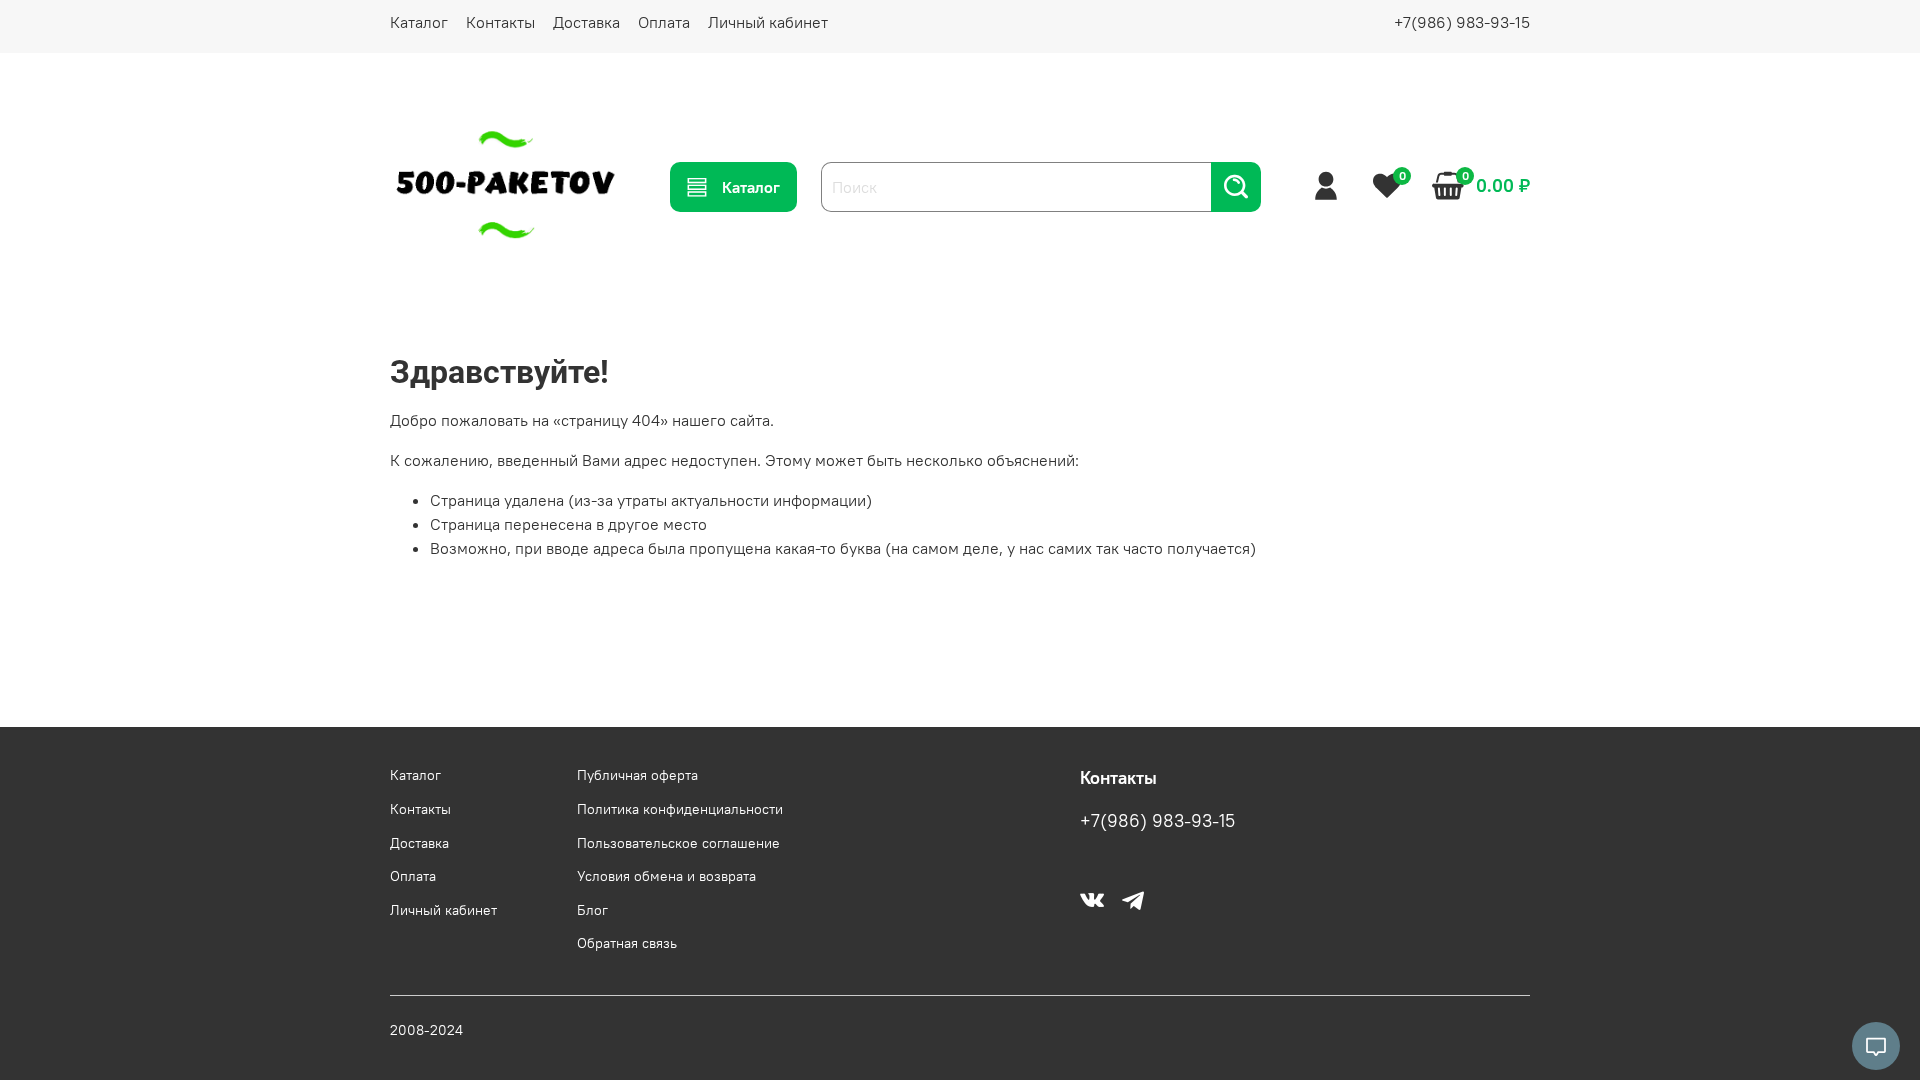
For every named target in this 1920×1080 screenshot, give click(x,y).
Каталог (419, 22)
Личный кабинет (768, 22)
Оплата (664, 22)
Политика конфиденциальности (680, 809)
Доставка (586, 22)
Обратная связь (627, 943)
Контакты (500, 22)
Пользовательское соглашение (678, 843)
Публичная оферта (637, 775)
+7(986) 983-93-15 (1462, 22)
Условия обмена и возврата (666, 876)
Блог (592, 910)
